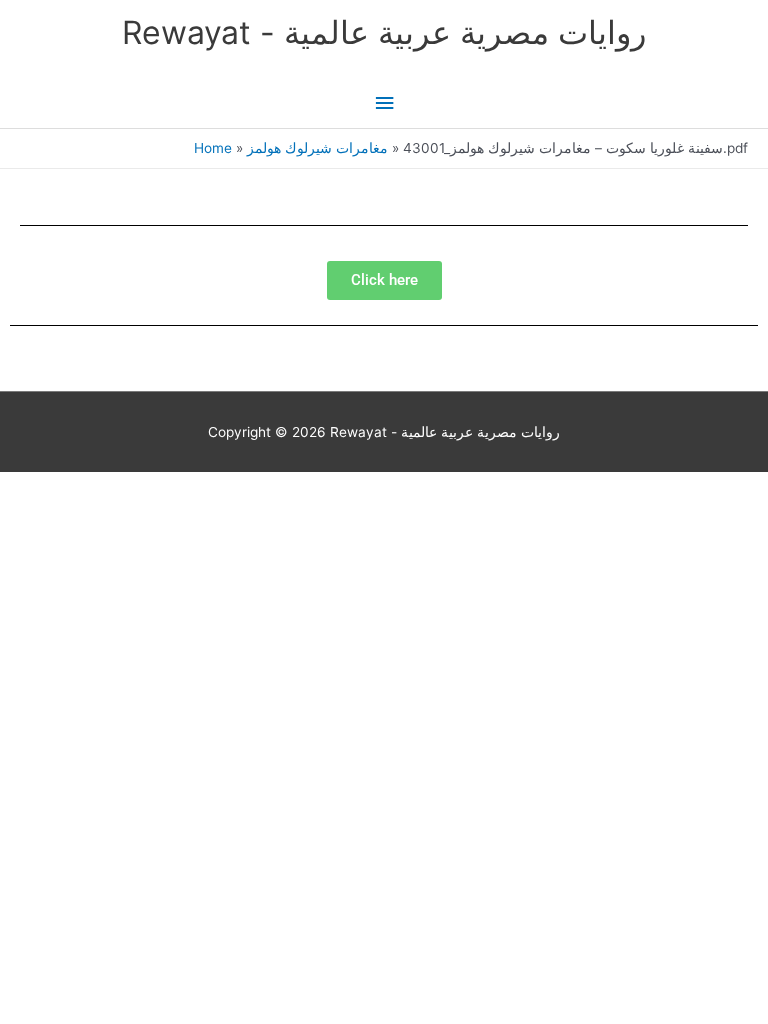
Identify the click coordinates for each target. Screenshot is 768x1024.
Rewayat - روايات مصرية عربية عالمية (384, 32)
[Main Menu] (384, 103)
